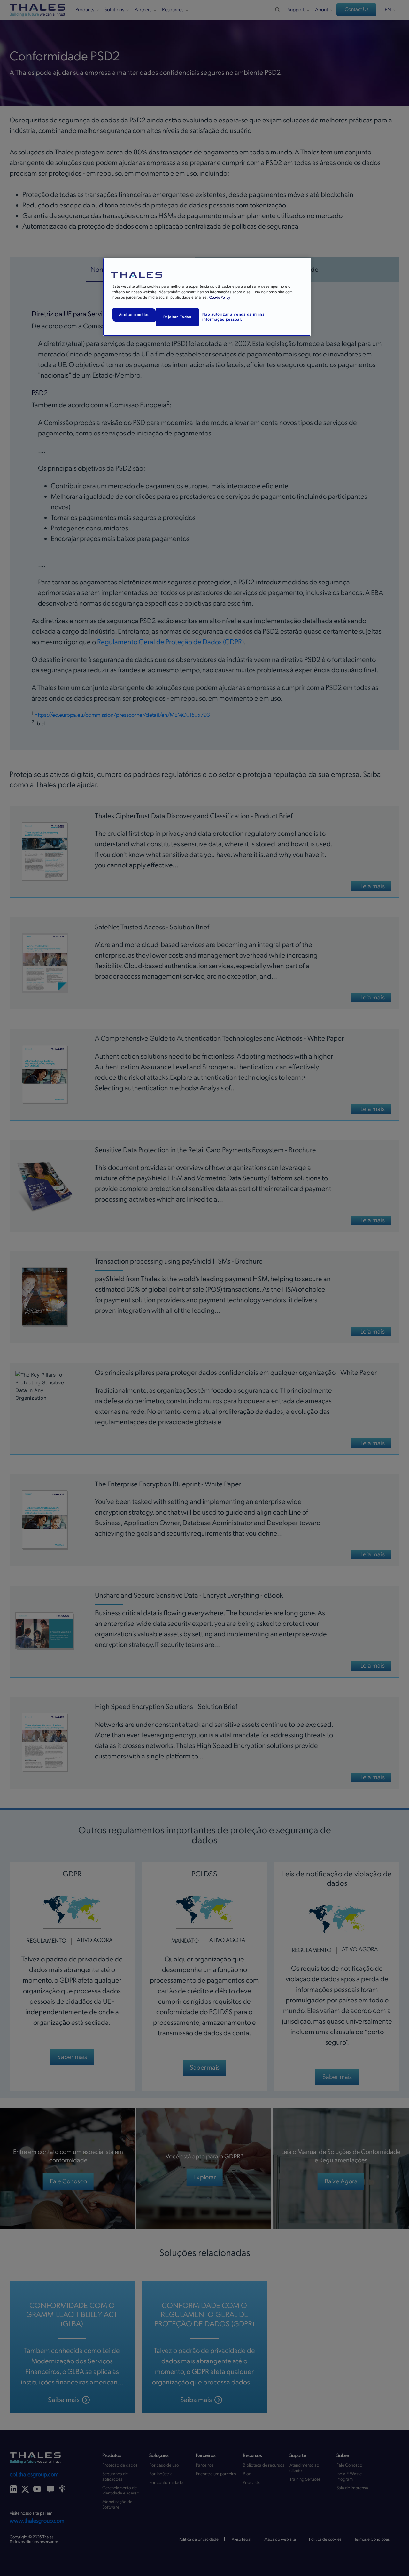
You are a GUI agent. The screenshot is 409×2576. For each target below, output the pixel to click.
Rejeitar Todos (177, 317)
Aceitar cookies (134, 315)
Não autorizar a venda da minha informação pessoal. (233, 317)
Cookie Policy (220, 298)
